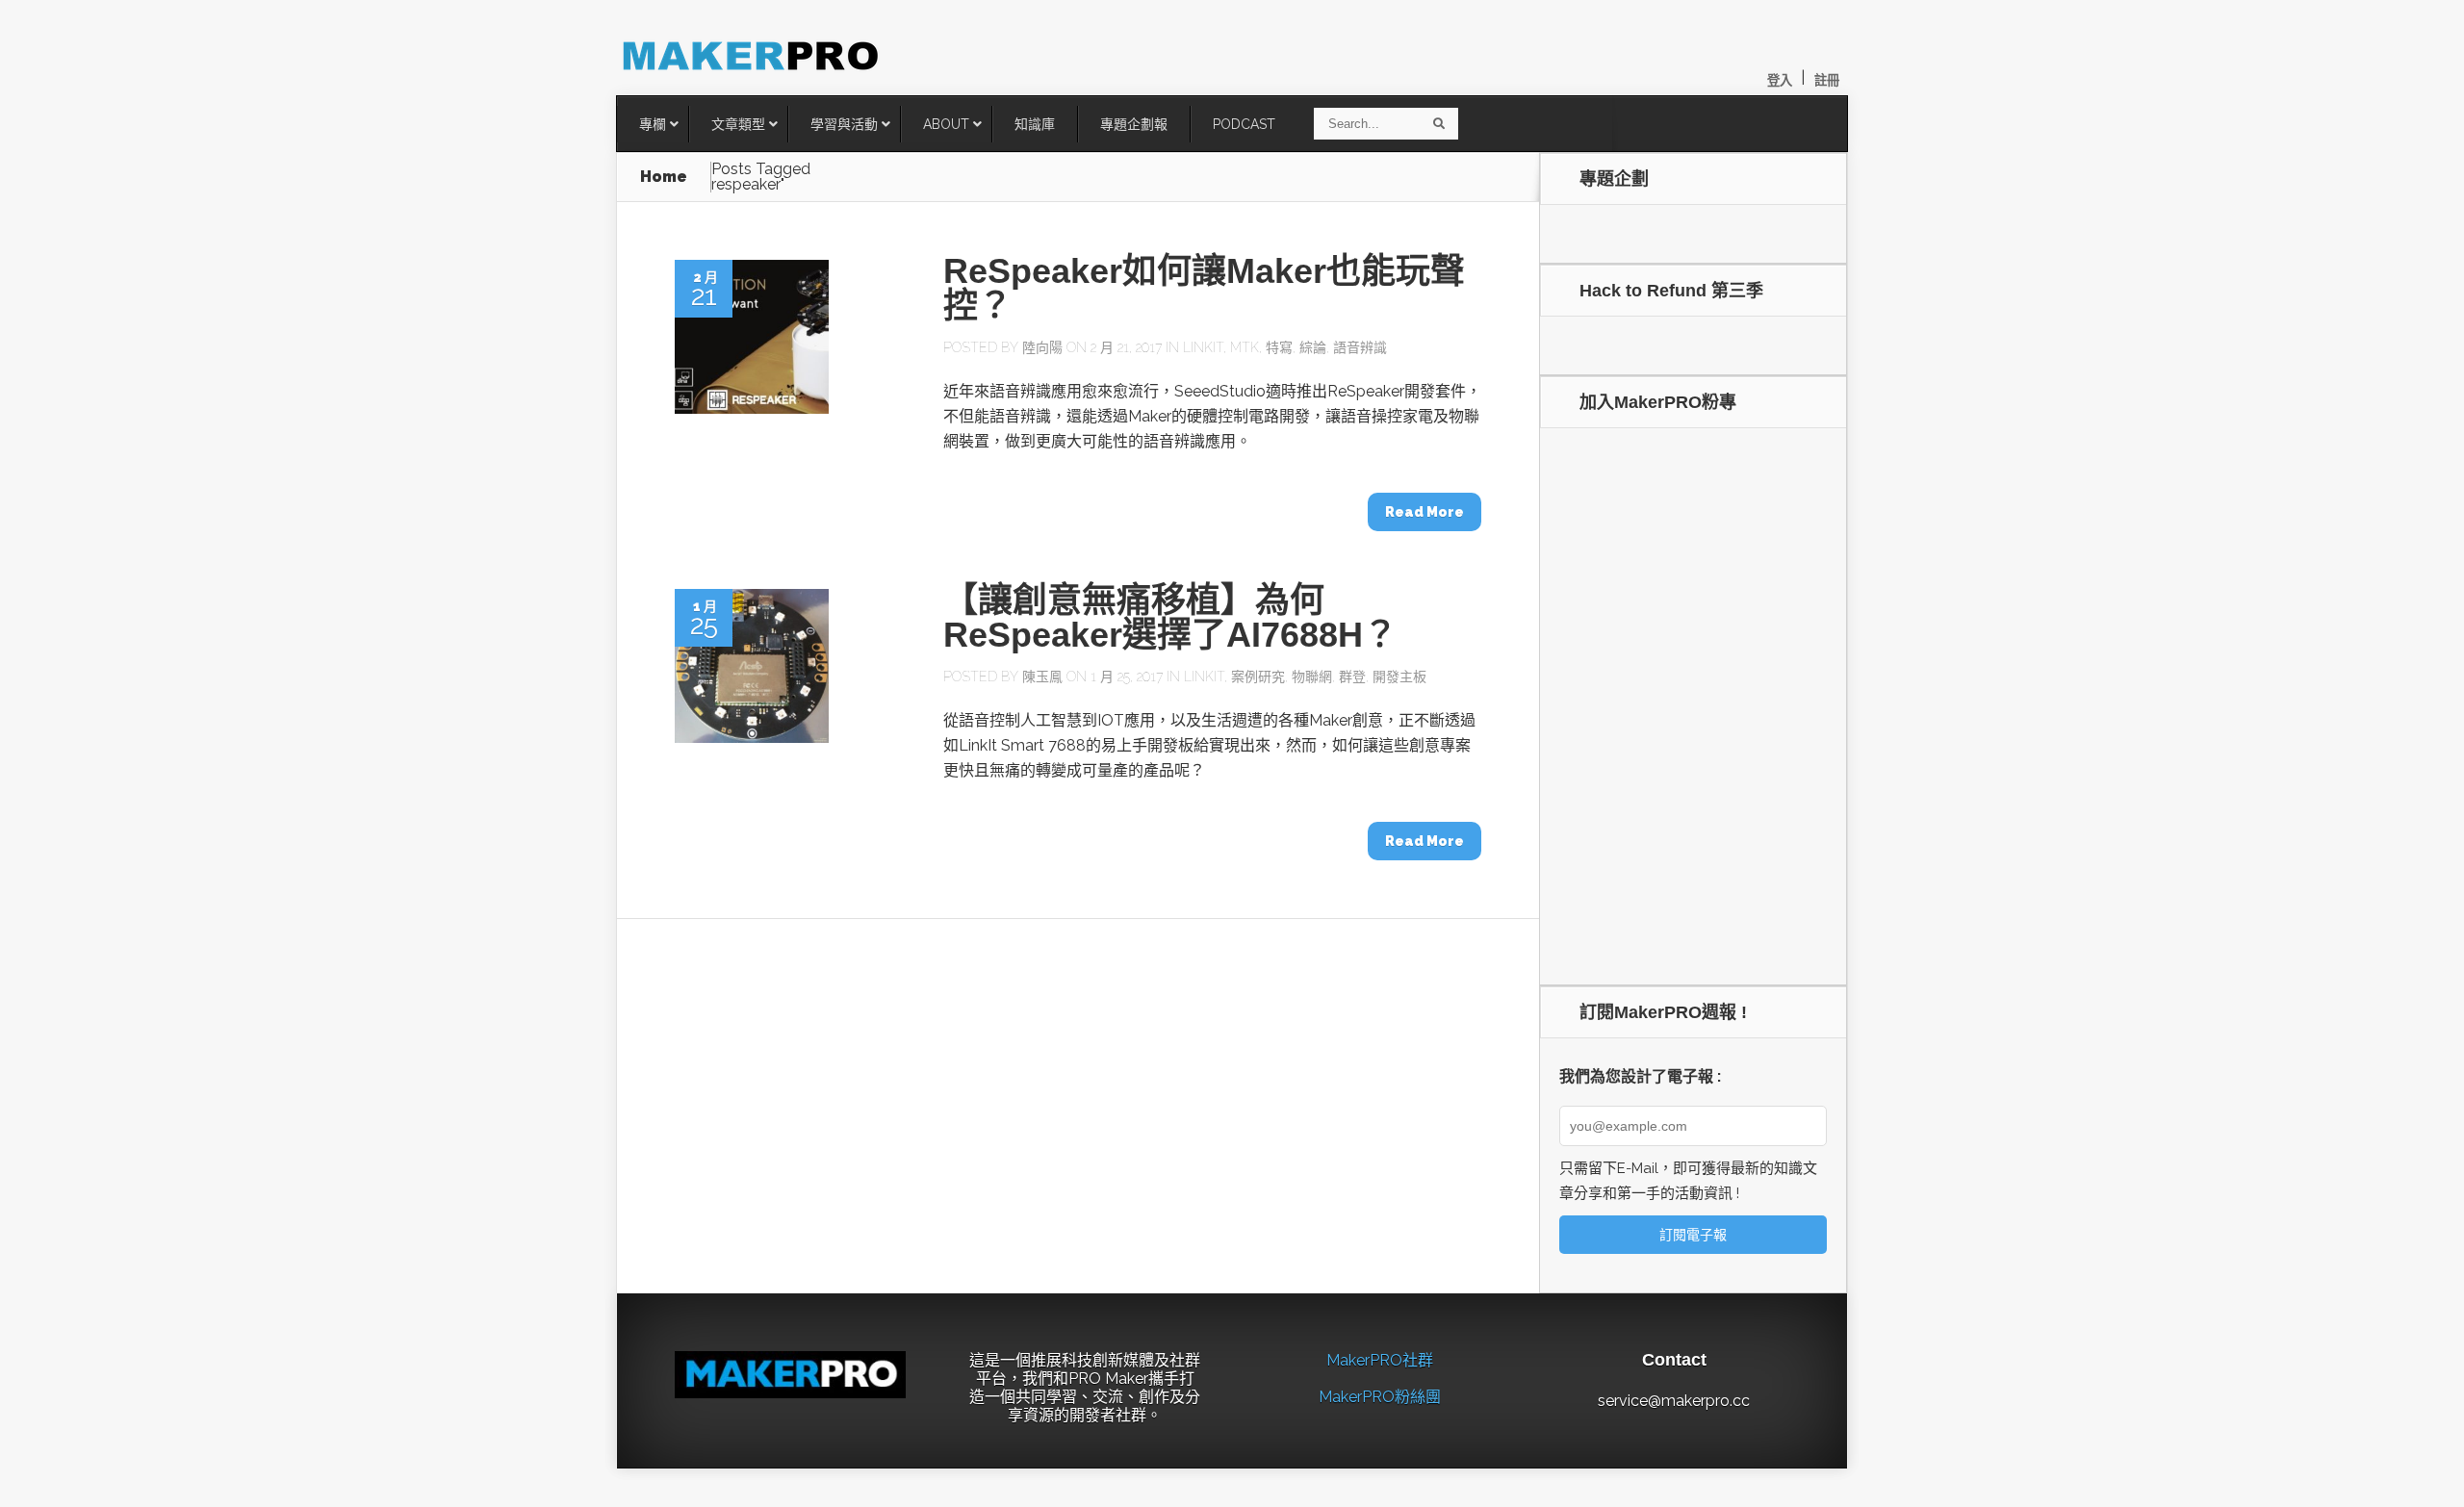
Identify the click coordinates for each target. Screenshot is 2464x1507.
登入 (1780, 80)
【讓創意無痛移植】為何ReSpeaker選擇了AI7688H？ (1170, 617)
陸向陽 (1042, 347)
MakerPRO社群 (1380, 1360)
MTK (1245, 347)
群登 (1352, 677)
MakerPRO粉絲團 (1380, 1397)
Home (664, 177)
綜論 (1313, 347)
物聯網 (1312, 677)
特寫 (1279, 347)
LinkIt (1203, 347)
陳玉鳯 (1042, 677)
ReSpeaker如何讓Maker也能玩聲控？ (1204, 288)
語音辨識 (1360, 347)
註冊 (1827, 80)
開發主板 (1399, 677)
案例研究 (1258, 677)
